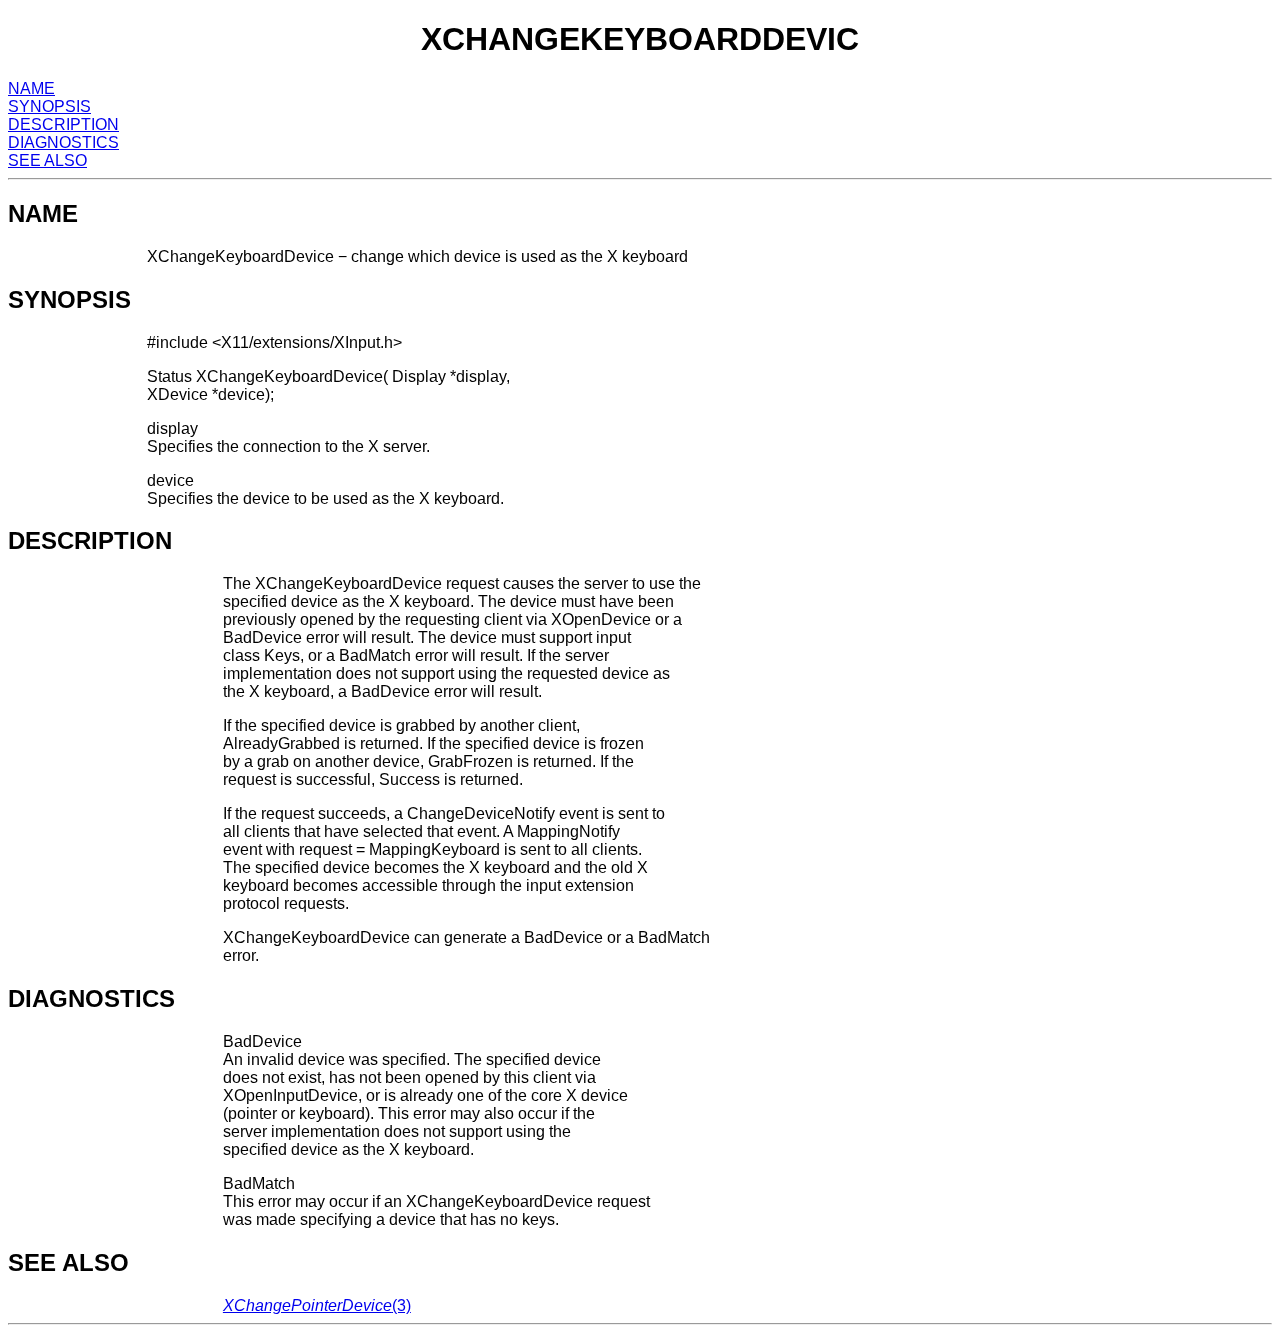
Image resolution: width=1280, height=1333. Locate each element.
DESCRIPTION (63, 124)
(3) (317, 1305)
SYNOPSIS (49, 106)
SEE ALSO (47, 160)
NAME (31, 88)
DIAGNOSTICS (63, 142)
